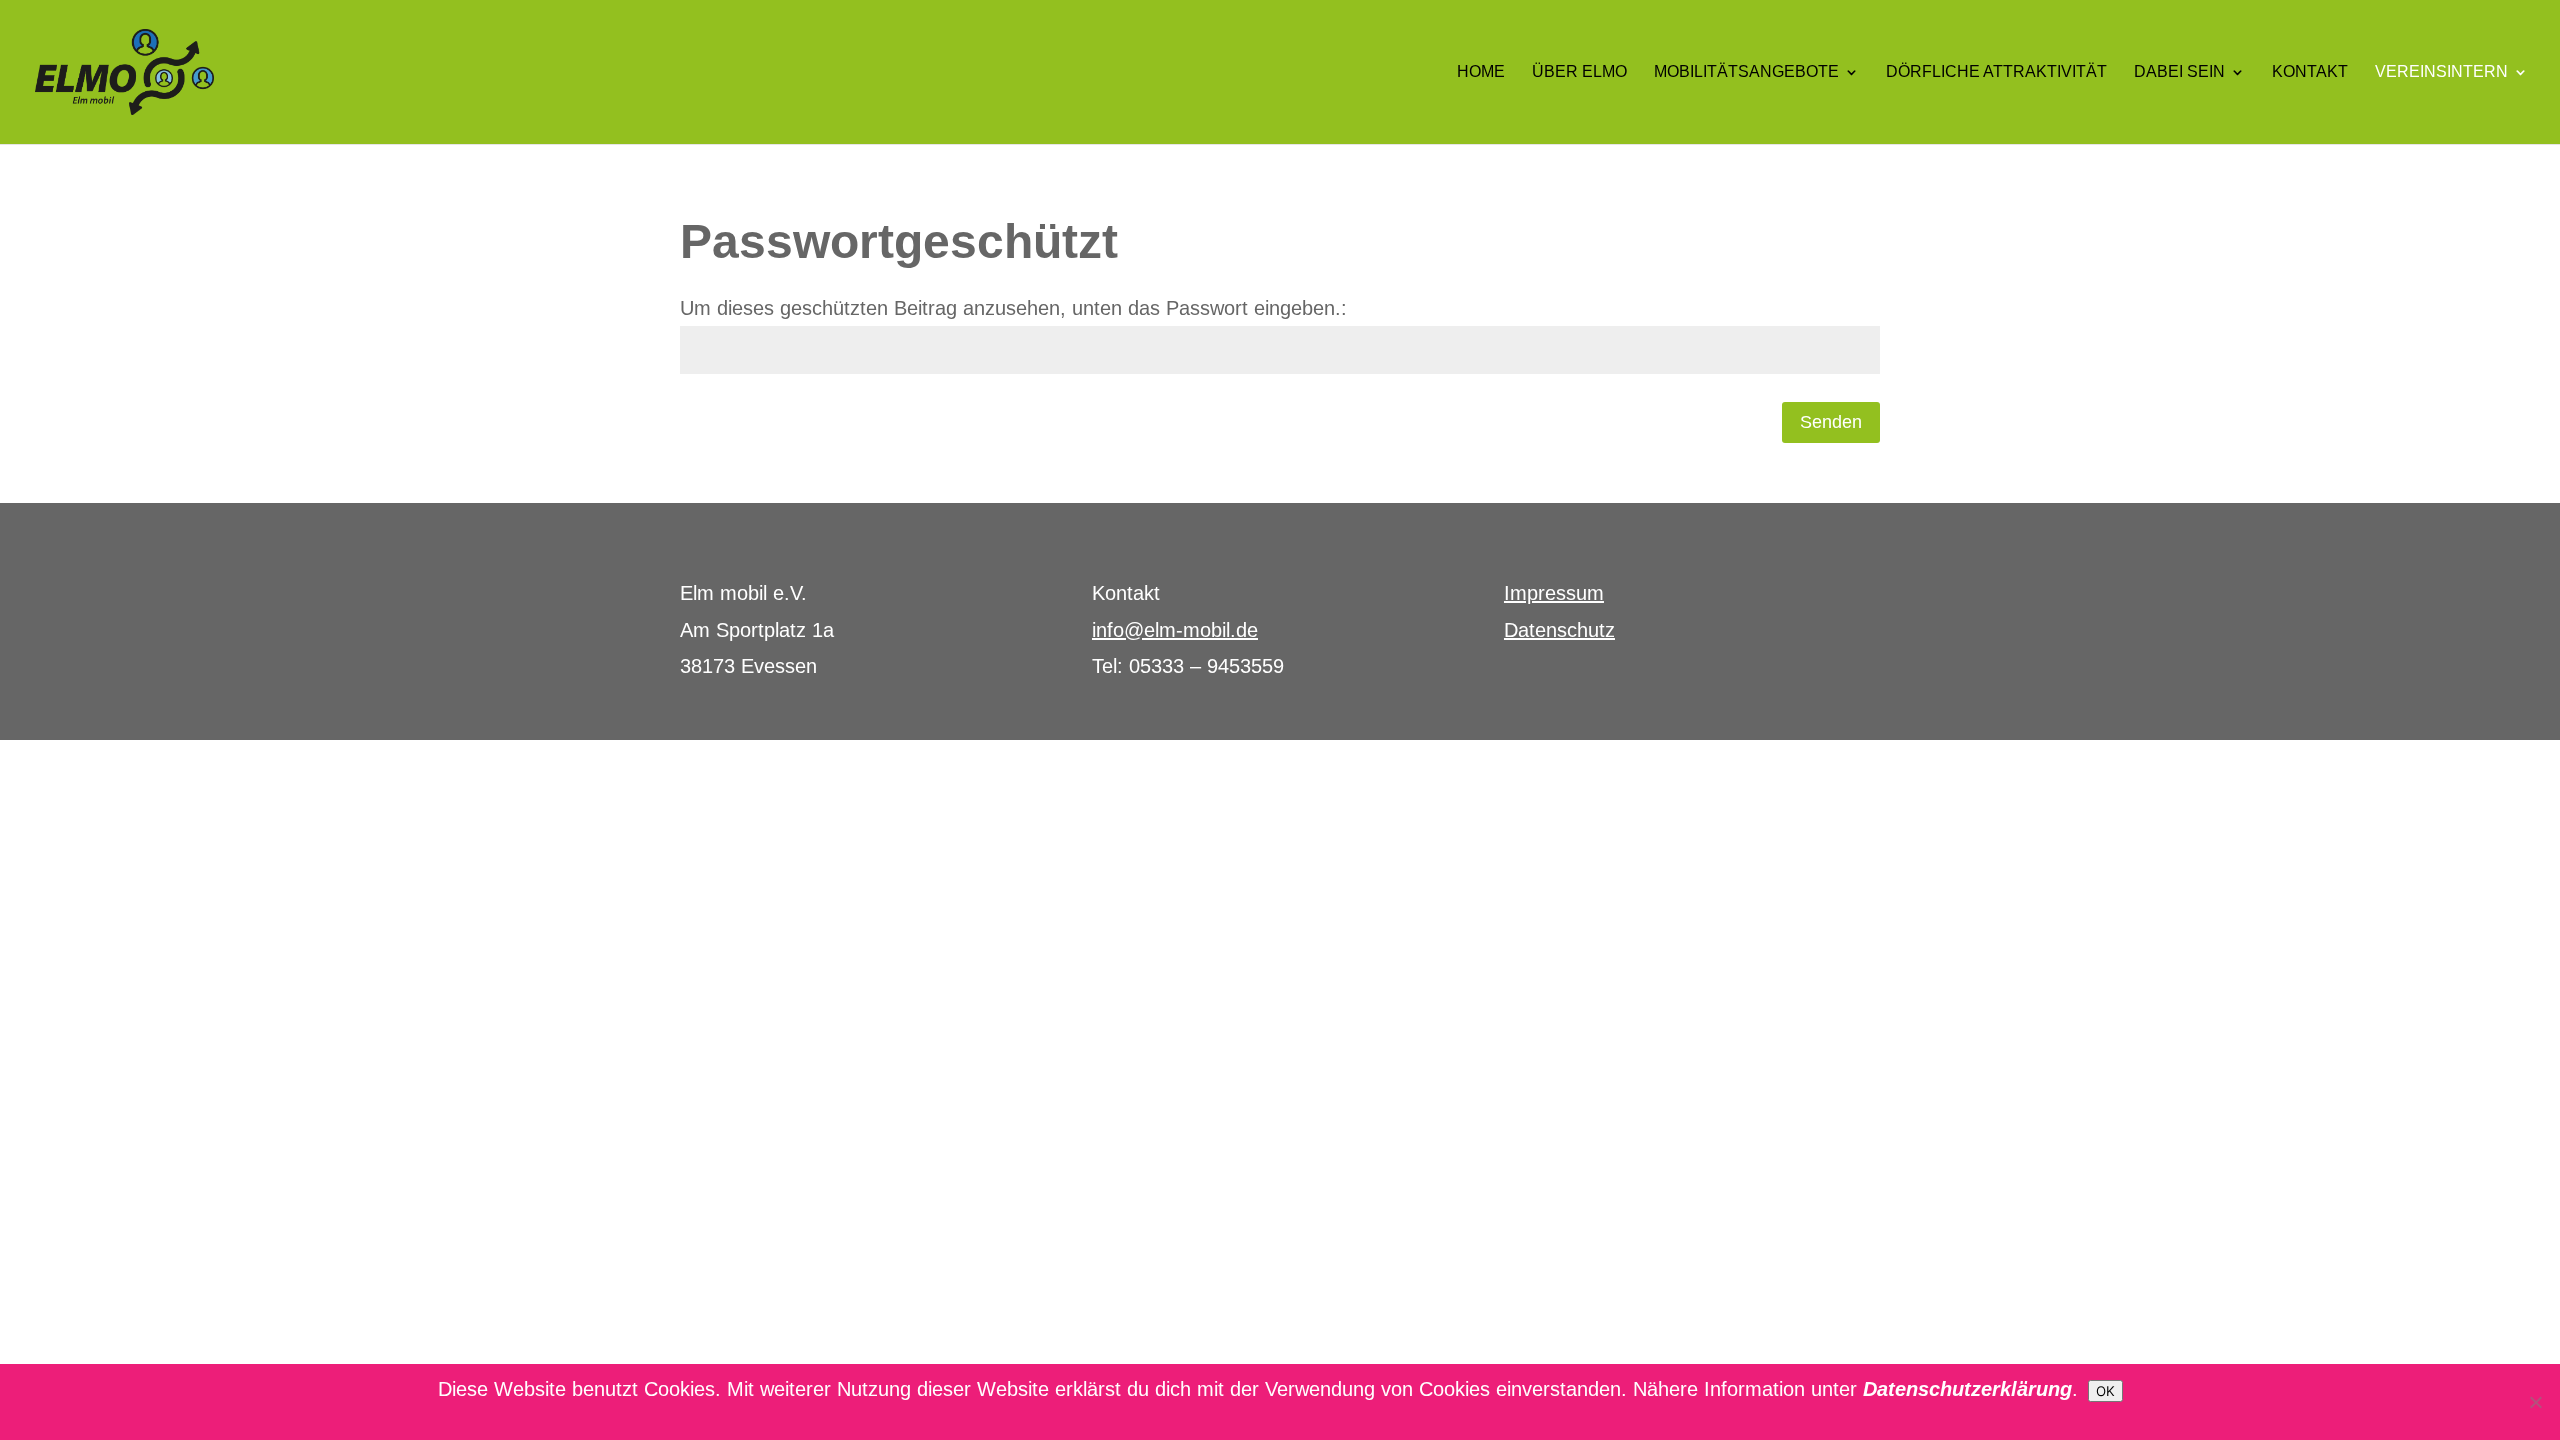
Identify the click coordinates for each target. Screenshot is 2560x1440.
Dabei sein (2179, 72)
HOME (1481, 72)
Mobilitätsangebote (1746, 72)
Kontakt (2310, 72)
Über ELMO (1579, 72)
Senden (1831, 422)
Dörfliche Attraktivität (1996, 72)
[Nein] (2535, 1402)
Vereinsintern (2441, 72)
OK (2105, 1391)
